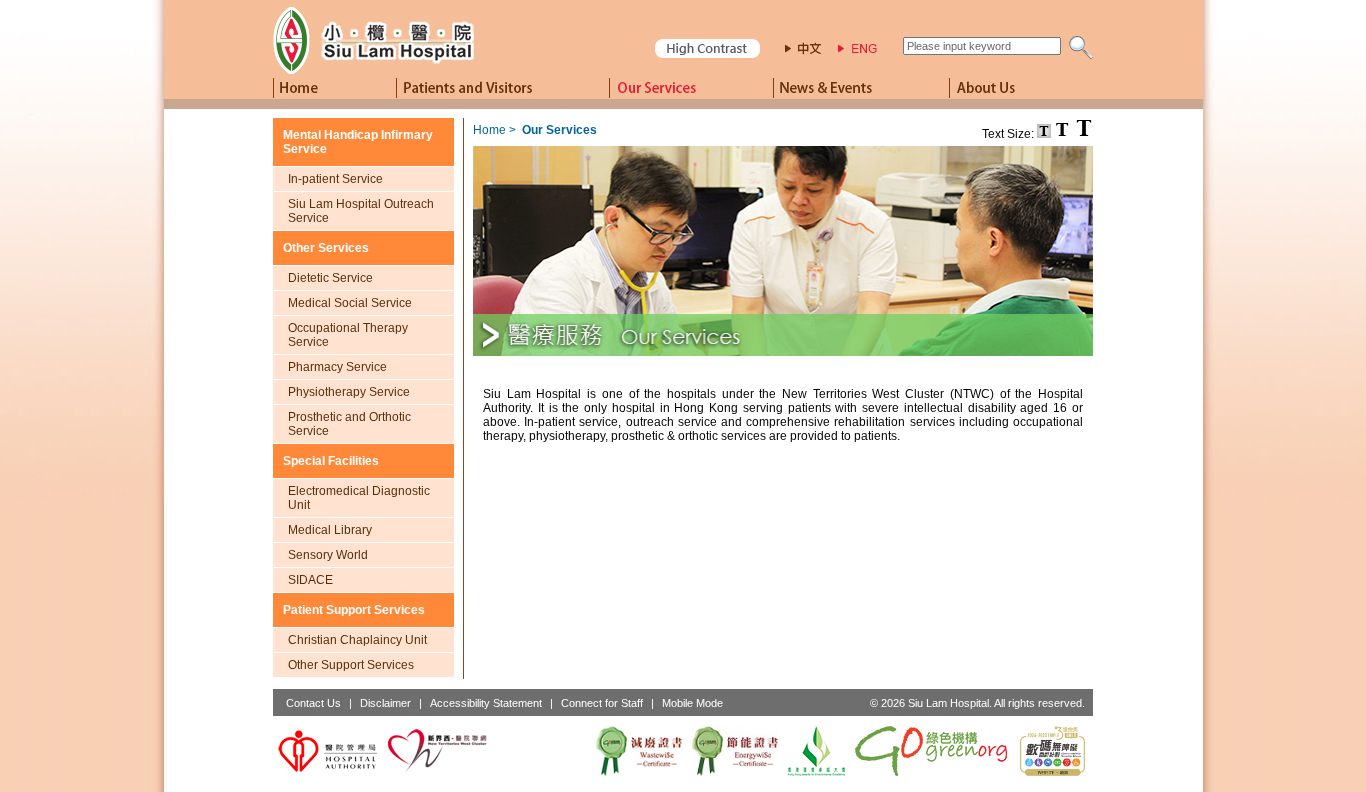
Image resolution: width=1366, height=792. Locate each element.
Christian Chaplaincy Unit (357, 640)
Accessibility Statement (486, 703)
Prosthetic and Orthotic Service (349, 424)
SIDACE (310, 580)
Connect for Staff (602, 703)
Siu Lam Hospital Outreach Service (361, 211)
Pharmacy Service (337, 367)
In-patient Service (335, 179)
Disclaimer (385, 703)
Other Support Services (351, 665)
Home (489, 130)
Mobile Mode (692, 703)
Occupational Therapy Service (348, 335)
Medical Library (330, 530)
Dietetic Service (330, 278)
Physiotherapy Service (349, 392)
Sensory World (328, 555)
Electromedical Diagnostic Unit (359, 498)
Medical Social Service (350, 303)
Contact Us (313, 703)
